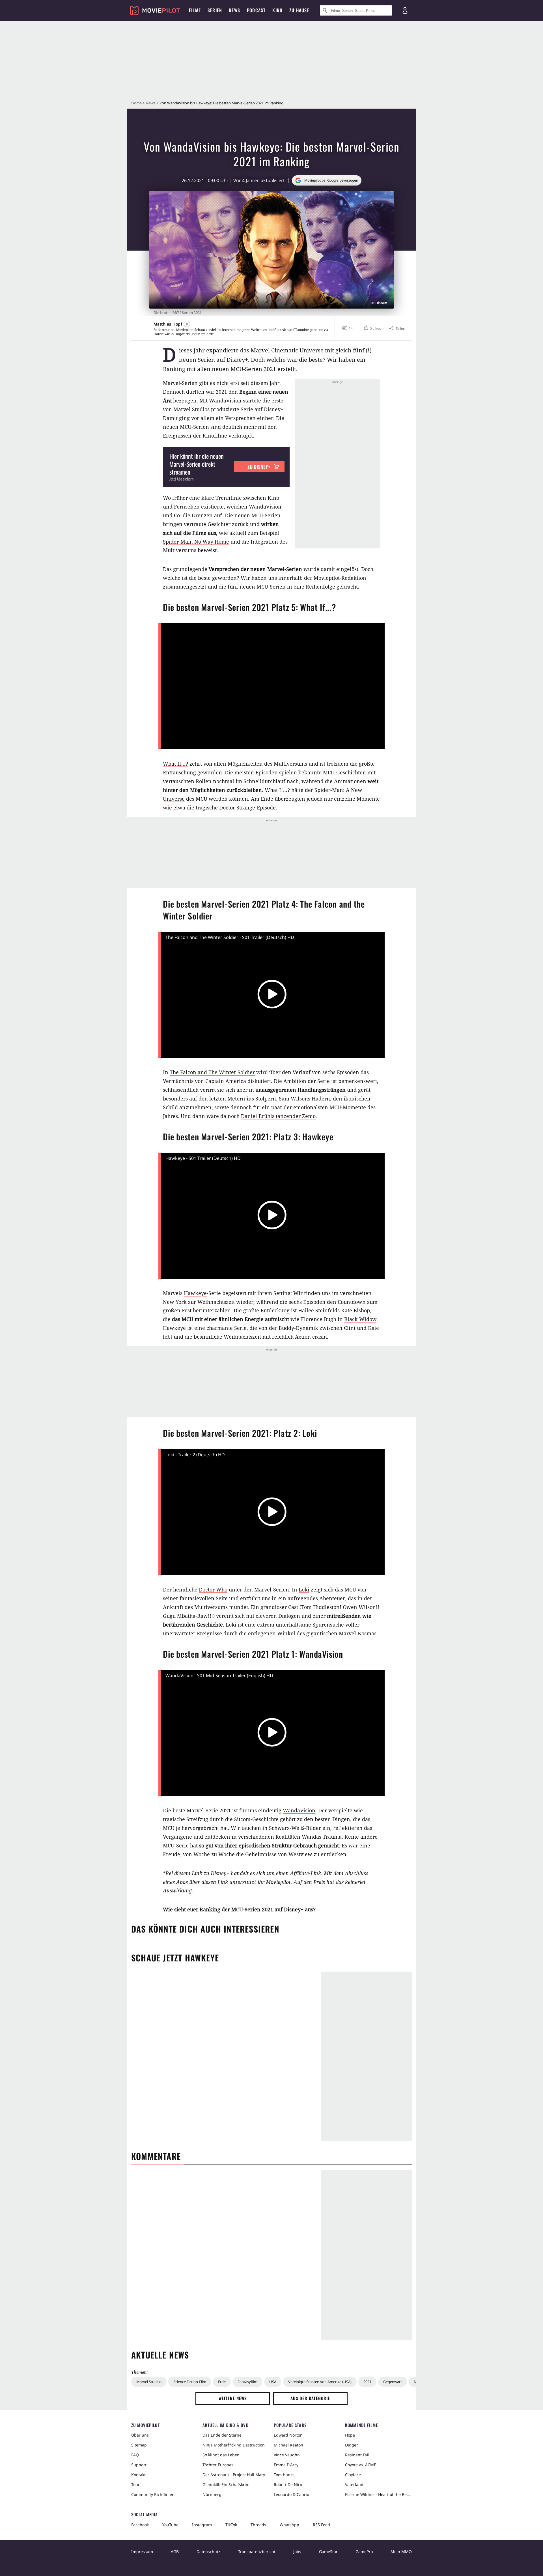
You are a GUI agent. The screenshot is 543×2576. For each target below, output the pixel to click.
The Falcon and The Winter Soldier (212, 1072)
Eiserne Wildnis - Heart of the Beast (378, 2494)
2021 (367, 2382)
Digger (352, 2445)
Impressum (142, 2552)
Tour (135, 2485)
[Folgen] (187, 324)
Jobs (297, 2552)
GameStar (328, 2552)
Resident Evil (357, 2455)
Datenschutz (208, 2552)
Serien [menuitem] (215, 10)
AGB (175, 2552)
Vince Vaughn (287, 2455)
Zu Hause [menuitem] (299, 10)
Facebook (140, 2525)
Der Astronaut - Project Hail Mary (234, 2475)
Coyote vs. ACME (361, 2465)
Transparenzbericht (257, 2552)
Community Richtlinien (153, 2494)
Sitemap (139, 2445)
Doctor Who (213, 1589)
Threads (258, 2525)
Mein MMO (401, 2552)
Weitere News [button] (233, 2398)
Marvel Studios (149, 2382)
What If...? (175, 764)
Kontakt (138, 2475)
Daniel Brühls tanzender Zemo (278, 1116)
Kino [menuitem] (277, 10)
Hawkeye (195, 1293)
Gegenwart (393, 2382)
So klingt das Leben (221, 2455)
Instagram (202, 2525)
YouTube (170, 2525)
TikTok (231, 2525)
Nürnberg (212, 2494)
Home (136, 103)
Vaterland (354, 2485)
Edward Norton (288, 2435)
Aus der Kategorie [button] (310, 2398)
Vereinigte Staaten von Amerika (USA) (320, 2382)
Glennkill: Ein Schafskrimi (227, 2485)
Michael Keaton (288, 2445)
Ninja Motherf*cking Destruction (234, 2445)
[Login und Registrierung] (405, 10)
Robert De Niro (288, 2485)
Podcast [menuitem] (256, 10)
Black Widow (360, 1319)
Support (139, 2465)
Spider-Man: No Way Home (196, 542)
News (151, 103)
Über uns (140, 2435)
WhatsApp (289, 2525)
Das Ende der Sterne (222, 2435)
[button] (372, 328)
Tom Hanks (284, 2475)
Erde (222, 2382)
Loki (304, 1589)
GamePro (364, 2552)
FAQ (135, 2455)
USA (273, 2382)
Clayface (353, 2475)
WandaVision (299, 1810)
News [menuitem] (234, 10)
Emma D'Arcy (286, 2465)
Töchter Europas (218, 2465)
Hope (350, 2435)
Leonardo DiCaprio (291, 2494)
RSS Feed (321, 2525)
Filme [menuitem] (195, 10)
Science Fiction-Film (190, 2382)
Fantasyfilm (247, 2382)
